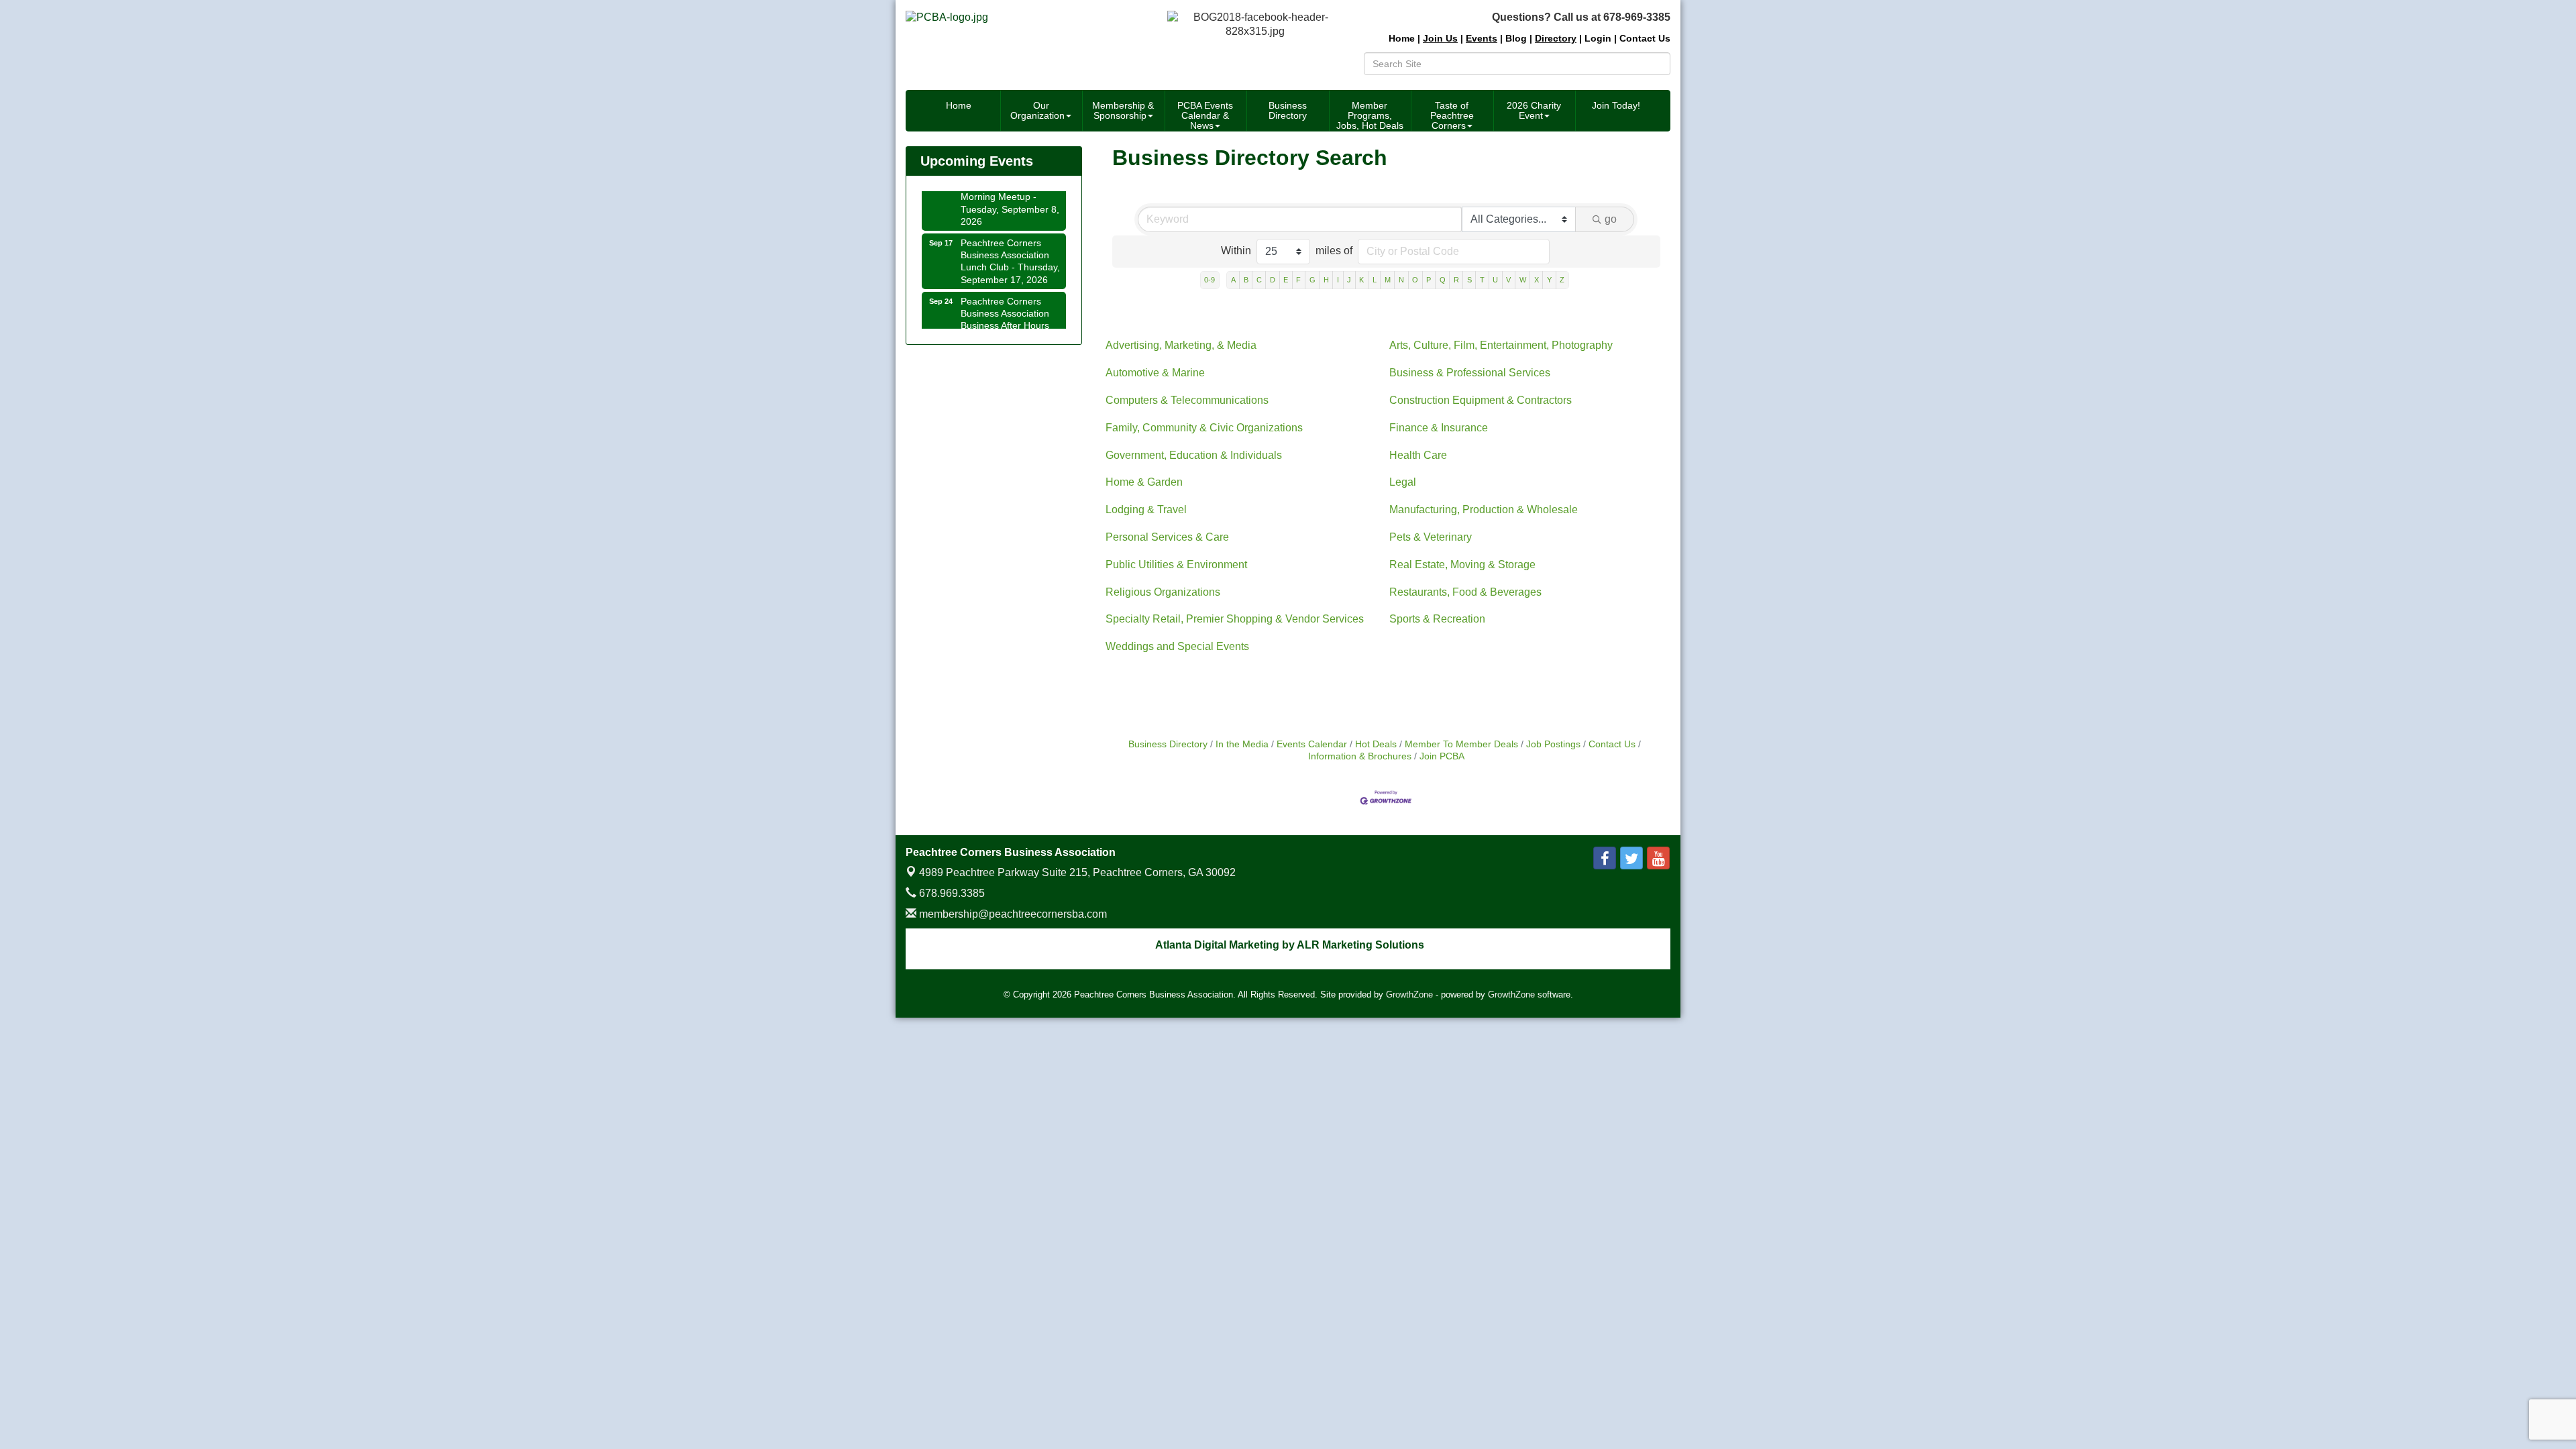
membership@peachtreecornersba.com (1012, 914)
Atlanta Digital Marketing (1217, 945)
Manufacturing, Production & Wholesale (1484, 509)
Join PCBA (1442, 756)
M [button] (1388, 280)
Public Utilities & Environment (1176, 565)
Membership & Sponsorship (1123, 110)
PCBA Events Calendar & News (1205, 115)
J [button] (1349, 280)
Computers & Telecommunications (1187, 400)
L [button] (1375, 280)
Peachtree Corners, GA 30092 (1077, 872)
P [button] (1429, 280)
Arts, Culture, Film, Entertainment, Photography (1501, 345)
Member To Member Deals (1461, 744)
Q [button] (1443, 280)
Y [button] (1549, 280)
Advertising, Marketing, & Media (1181, 345)
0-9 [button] (1210, 280)
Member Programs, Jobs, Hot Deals (1370, 115)
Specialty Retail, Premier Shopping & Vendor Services (1235, 619)
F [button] (1298, 280)
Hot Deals (1376, 744)
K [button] (1361, 280)
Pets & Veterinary (1431, 537)
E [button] (1286, 280)
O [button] (1415, 280)
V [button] (1508, 280)
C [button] (1259, 280)
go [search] (1611, 219)
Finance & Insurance (1439, 428)
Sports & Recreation (1437, 619)
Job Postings (1553, 744)
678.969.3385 (951, 893)
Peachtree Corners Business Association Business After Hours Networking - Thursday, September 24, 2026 (1010, 308)
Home (959, 105)
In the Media (1242, 744)
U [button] (1495, 280)
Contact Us (1612, 744)
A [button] (1233, 280)
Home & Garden (1144, 482)
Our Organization (1037, 110)
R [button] (1456, 280)
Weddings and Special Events (1177, 646)
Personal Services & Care (1167, 537)
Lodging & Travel (1146, 509)
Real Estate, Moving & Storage (1462, 565)
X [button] (1537, 280)
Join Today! (1616, 105)
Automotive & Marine (1155, 373)
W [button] (1523, 280)
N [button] (1401, 280)
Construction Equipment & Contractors (1481, 400)
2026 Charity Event (1534, 110)
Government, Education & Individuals (1194, 455)
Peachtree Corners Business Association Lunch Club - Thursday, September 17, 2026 (1010, 244)
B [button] (1246, 280)
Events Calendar (1312, 744)
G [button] (1312, 280)
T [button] (1482, 280)
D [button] (1273, 280)
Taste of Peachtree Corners (1452, 115)
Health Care (1418, 455)
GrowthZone (1409, 995)
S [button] (1469, 280)
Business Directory (1288, 110)
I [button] (1338, 280)
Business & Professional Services (1470, 373)
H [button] (1326, 280)
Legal (1403, 482)
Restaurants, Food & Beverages (1465, 592)
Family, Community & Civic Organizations (1204, 428)
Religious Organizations (1163, 592)
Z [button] (1562, 280)
